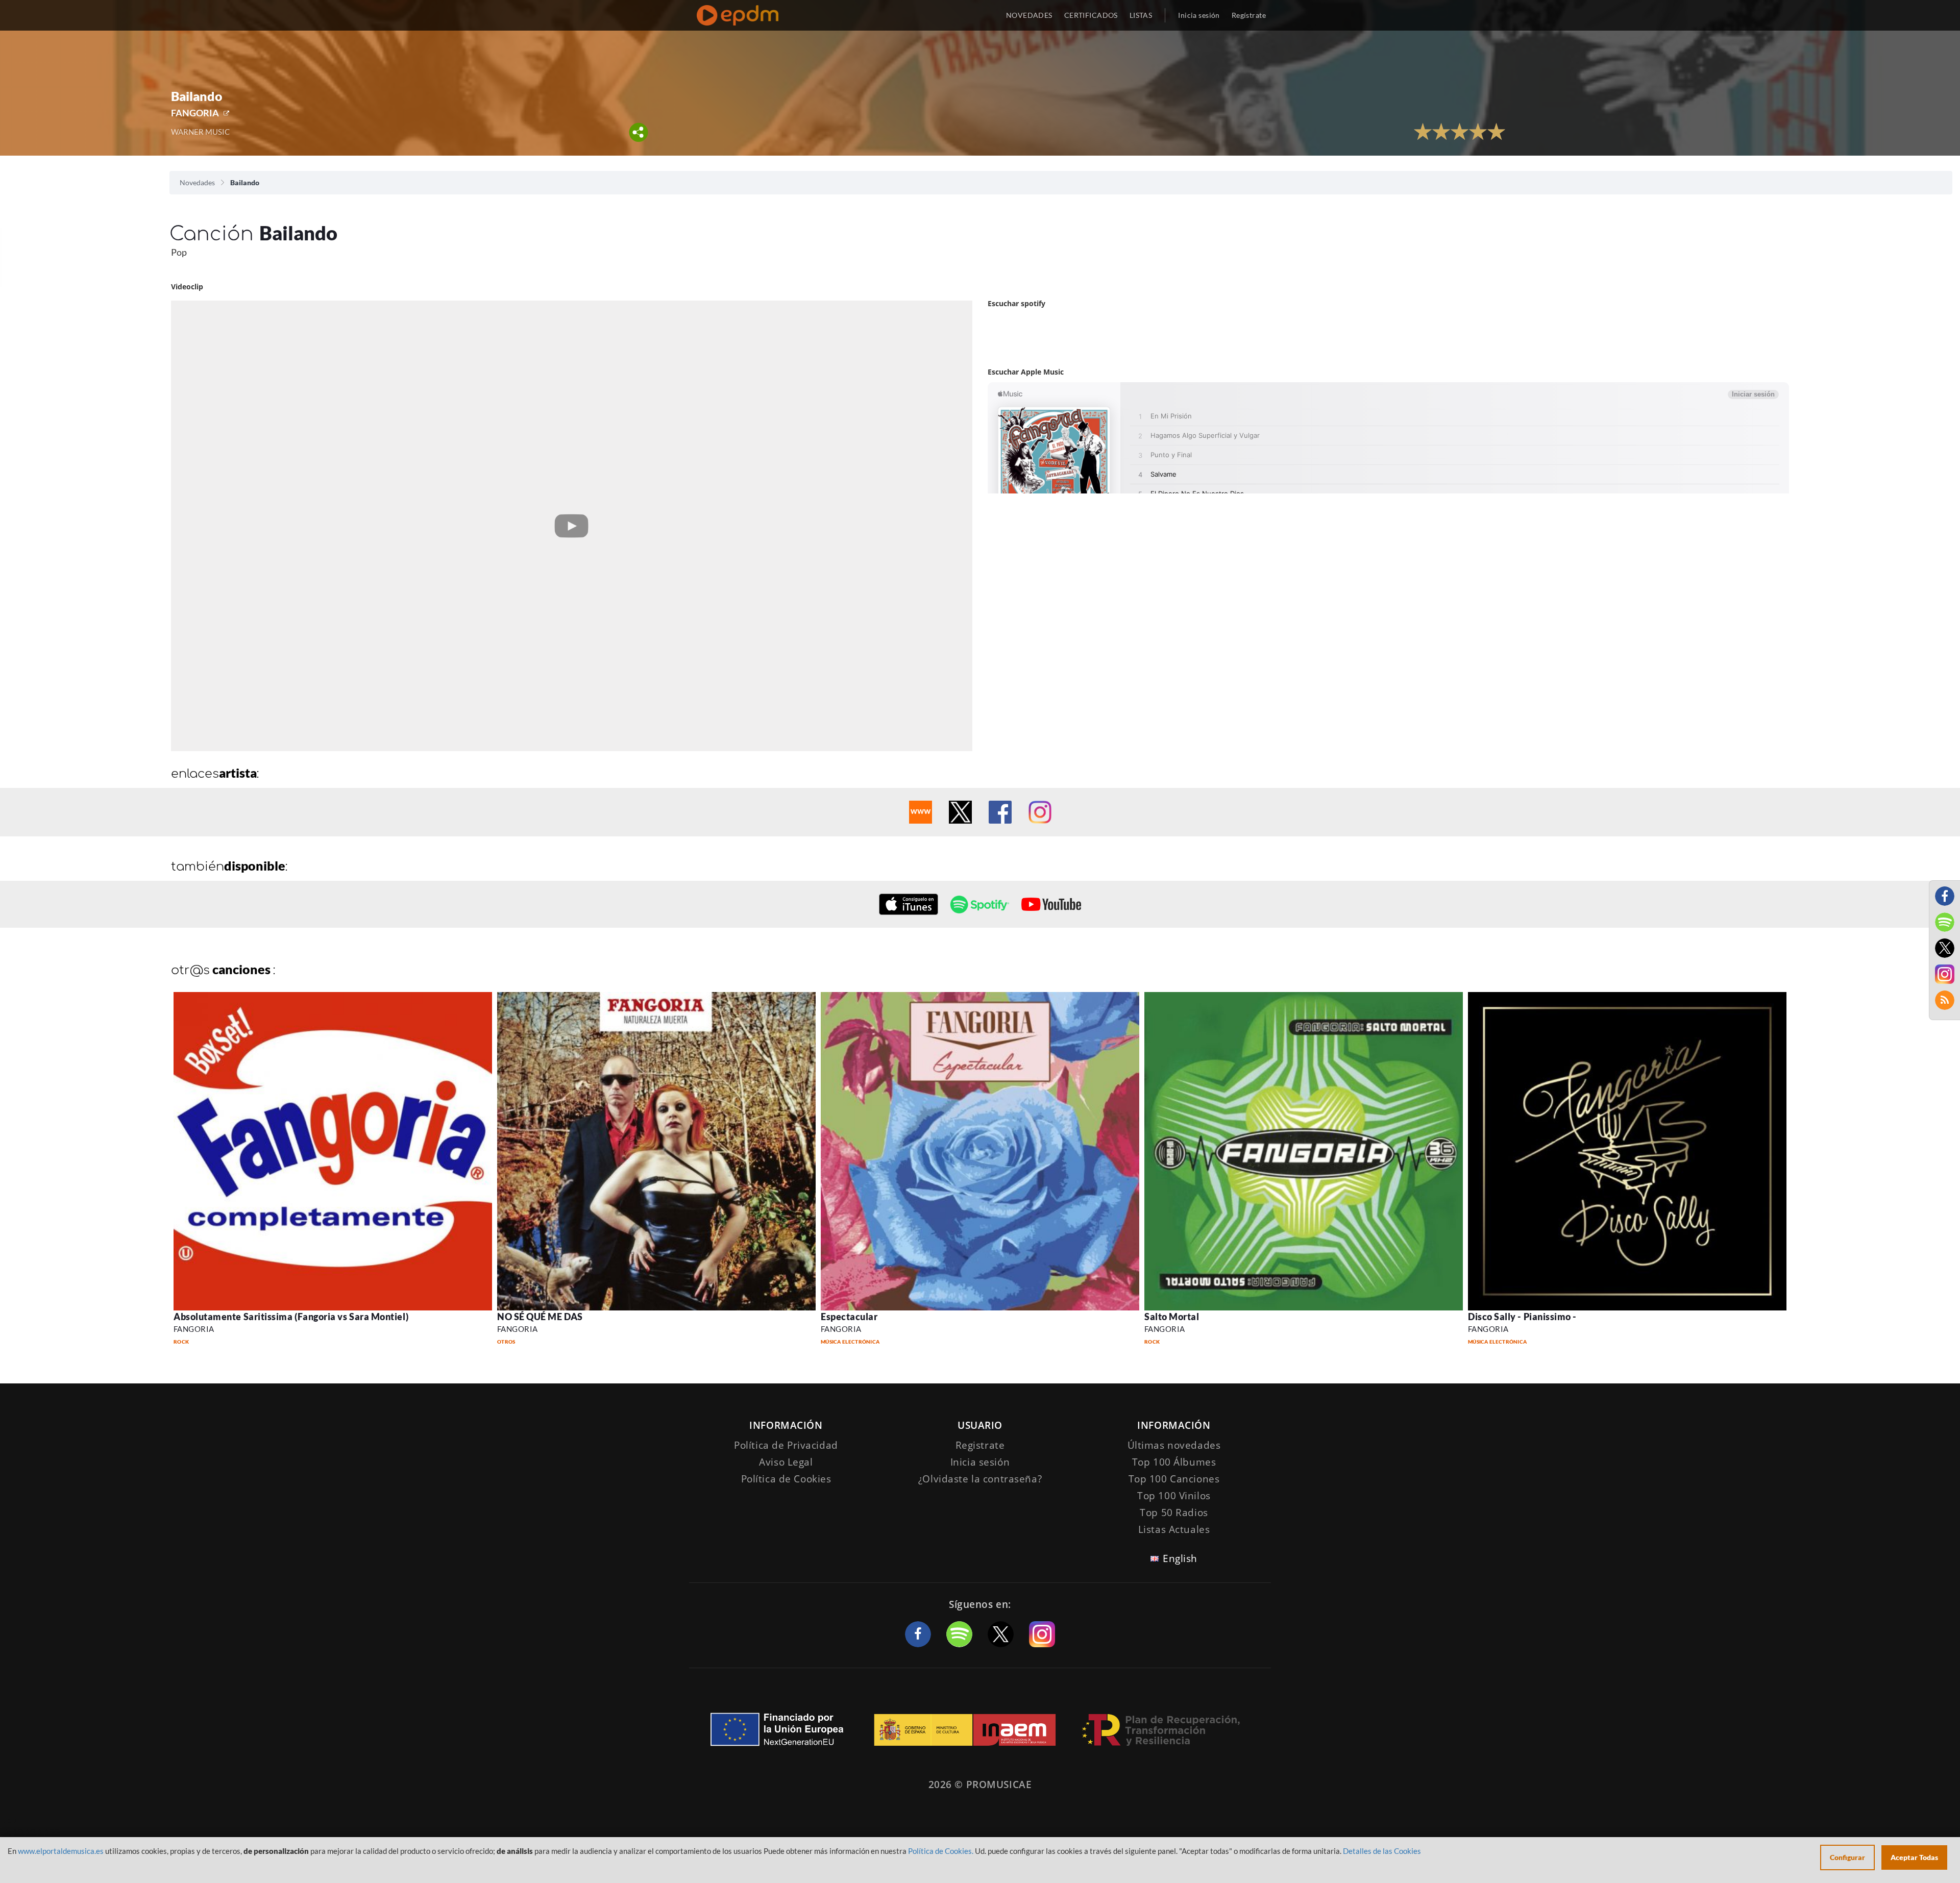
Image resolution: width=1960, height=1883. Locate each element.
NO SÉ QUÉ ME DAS (540, 1317)
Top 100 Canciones (1174, 1479)
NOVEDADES (1029, 15)
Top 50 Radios (1174, 1513)
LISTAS (1141, 15)
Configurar (1847, 1857)
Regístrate (1249, 15)
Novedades (197, 182)
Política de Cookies (786, 1479)
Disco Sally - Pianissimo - (1522, 1317)
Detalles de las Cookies (1382, 1851)
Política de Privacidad (786, 1445)
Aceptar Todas (1914, 1857)
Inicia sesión (1199, 15)
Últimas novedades (1174, 1445)
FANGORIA (195, 113)
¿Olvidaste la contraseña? (980, 1479)
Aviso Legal (786, 1462)
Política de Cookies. (941, 1851)
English (1180, 1558)
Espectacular (849, 1317)
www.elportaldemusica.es (61, 1851)
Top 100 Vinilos (1174, 1496)
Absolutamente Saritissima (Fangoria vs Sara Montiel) (291, 1317)
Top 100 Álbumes (1174, 1462)
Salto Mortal (1172, 1317)
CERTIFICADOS (1091, 15)
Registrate (980, 1445)
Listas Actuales (1174, 1529)
